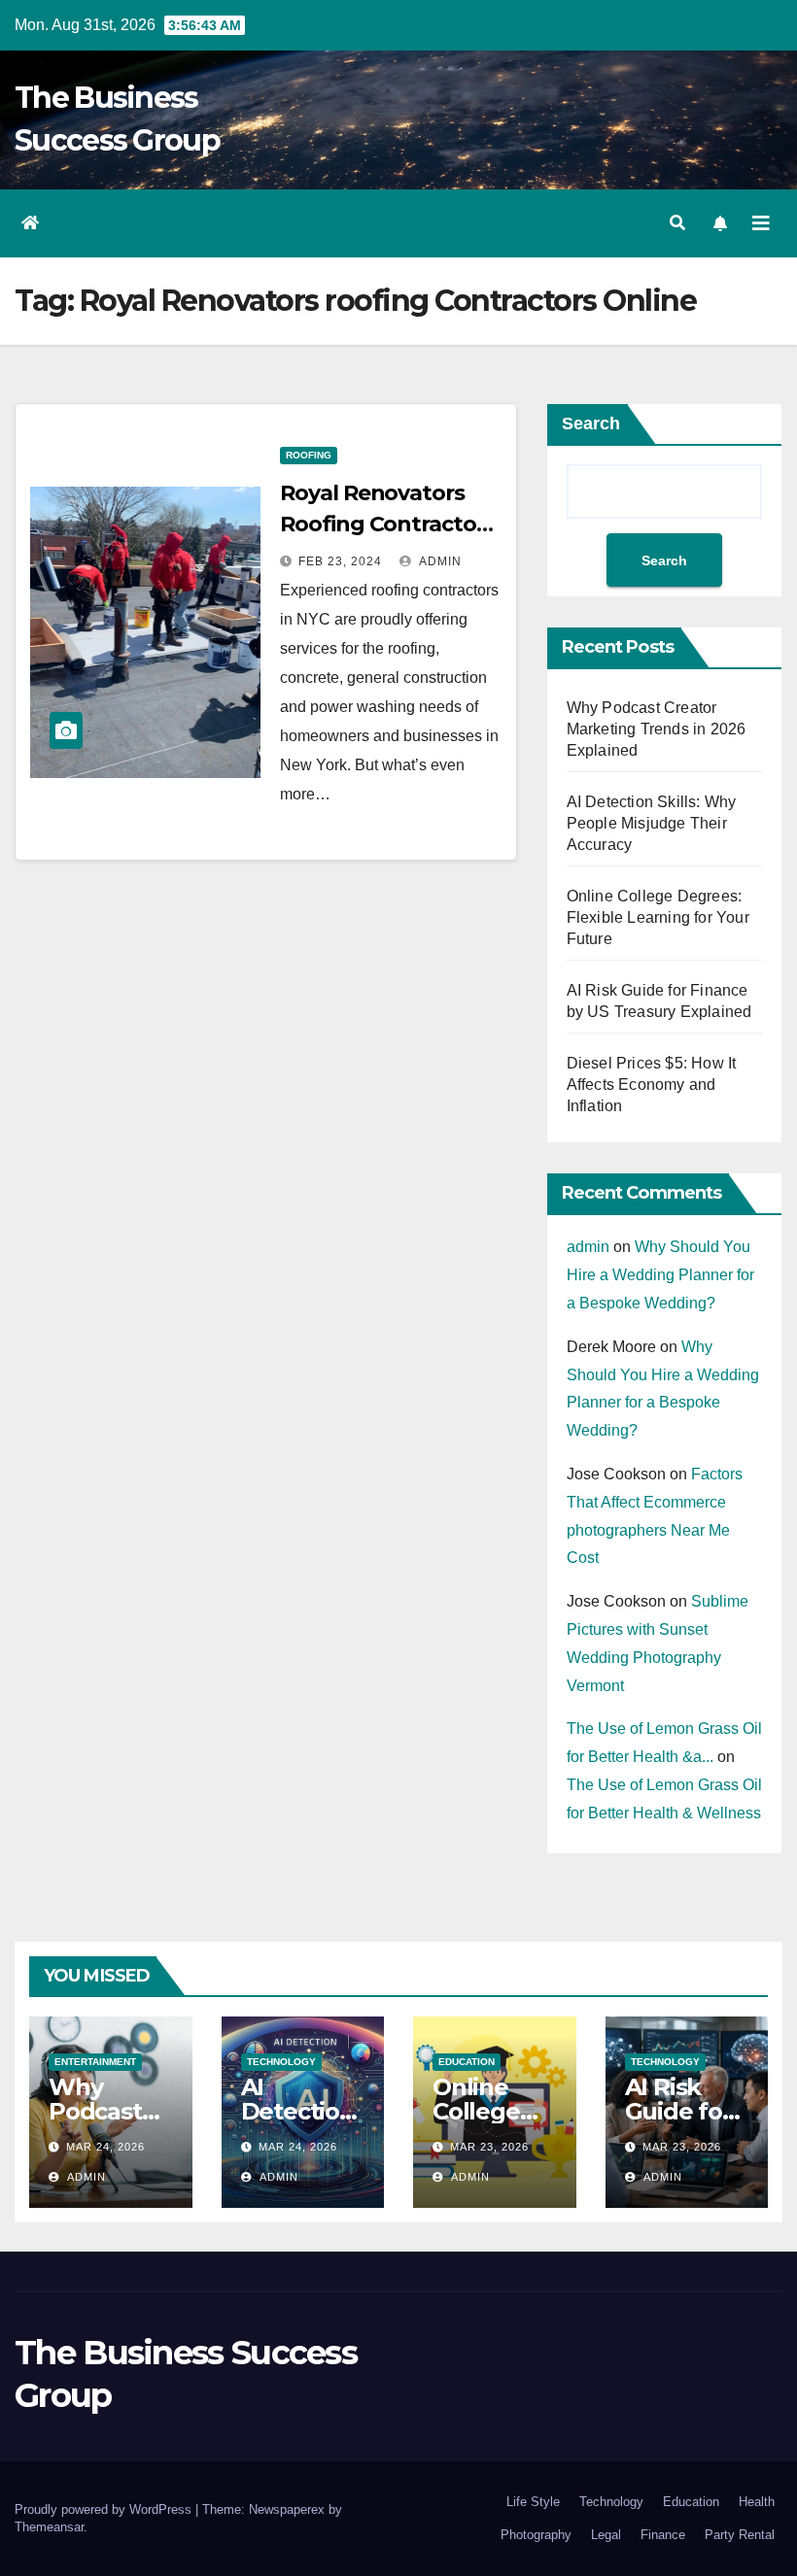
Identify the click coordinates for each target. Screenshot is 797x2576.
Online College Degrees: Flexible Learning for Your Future (658, 917)
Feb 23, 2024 (340, 561)
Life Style (533, 2502)
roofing (309, 455)
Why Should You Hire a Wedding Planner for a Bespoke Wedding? (660, 1275)
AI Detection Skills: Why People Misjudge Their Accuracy (652, 823)
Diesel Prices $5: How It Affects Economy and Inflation (652, 1085)
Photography (536, 2535)
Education (467, 2062)
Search (591, 424)
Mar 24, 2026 (105, 2147)
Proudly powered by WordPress (105, 2509)
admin (439, 561)
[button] (677, 223)
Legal (606, 2535)
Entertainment (95, 2062)
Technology (281, 2062)
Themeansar (49, 2527)
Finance (663, 2535)
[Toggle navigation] (761, 223)
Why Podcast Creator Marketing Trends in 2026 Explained (657, 729)
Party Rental (740, 2535)
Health (757, 2502)
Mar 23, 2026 (489, 2147)
